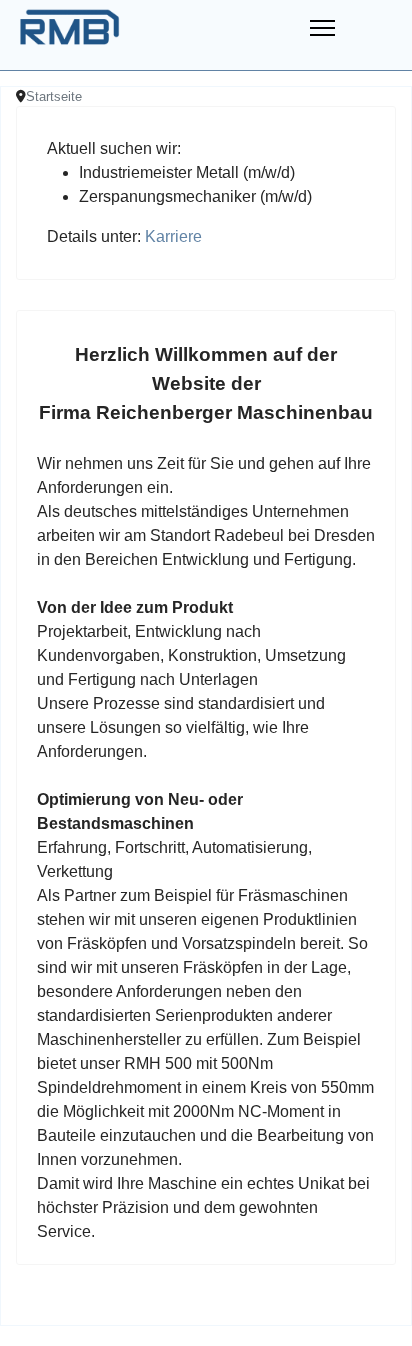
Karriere (173, 236)
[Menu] (322, 20)
